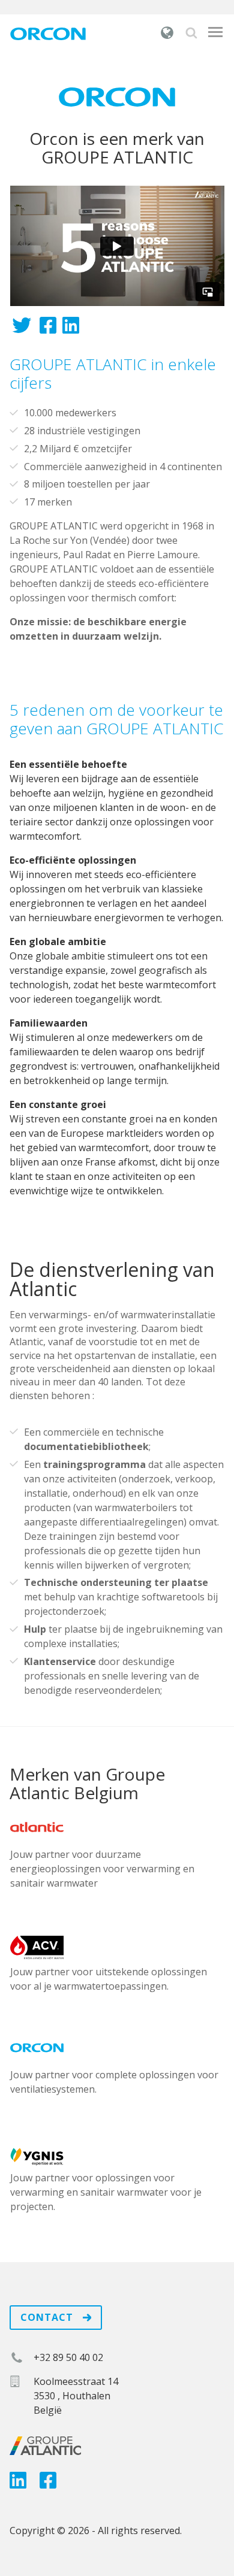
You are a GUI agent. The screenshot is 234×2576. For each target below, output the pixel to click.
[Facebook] (48, 329)
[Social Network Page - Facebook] (48, 2484)
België (167, 32)
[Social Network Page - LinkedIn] (18, 2484)
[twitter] (22, 329)
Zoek (191, 33)
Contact (48, 2317)
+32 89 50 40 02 (68, 2357)
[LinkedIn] (71, 329)
